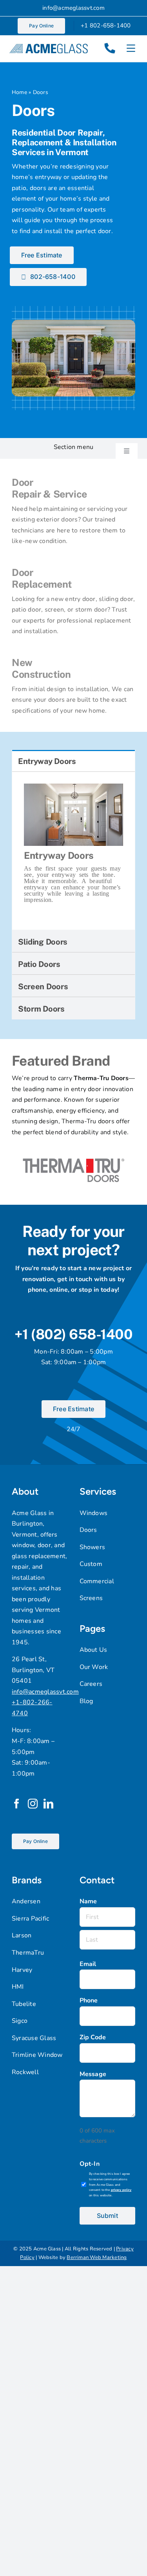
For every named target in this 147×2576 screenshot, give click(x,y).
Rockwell (25, 2072)
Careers (91, 1684)
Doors (88, 1530)
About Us (93, 1650)
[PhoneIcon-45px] (110, 45)
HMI (18, 1987)
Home (19, 92)
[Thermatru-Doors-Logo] (73, 1149)
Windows (94, 1513)
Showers (93, 1547)
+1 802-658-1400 (106, 25)
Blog (86, 1701)
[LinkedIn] (48, 1804)
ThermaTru (28, 1953)
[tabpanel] (73, 851)
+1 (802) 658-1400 (73, 1334)
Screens (91, 1598)
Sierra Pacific (30, 1919)
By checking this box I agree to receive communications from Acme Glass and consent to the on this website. (110, 2185)
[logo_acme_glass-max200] (49, 47)
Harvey (22, 1970)
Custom (91, 1564)
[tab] (73, 761)
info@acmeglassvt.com (73, 8)
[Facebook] (17, 1804)
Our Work (94, 1667)
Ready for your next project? (73, 1241)
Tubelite (24, 2004)
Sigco (20, 2021)
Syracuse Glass (34, 2038)
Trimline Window (37, 2055)
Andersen (26, 1901)
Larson (22, 1935)
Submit (107, 2216)
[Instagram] (33, 1804)
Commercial (97, 1581)
